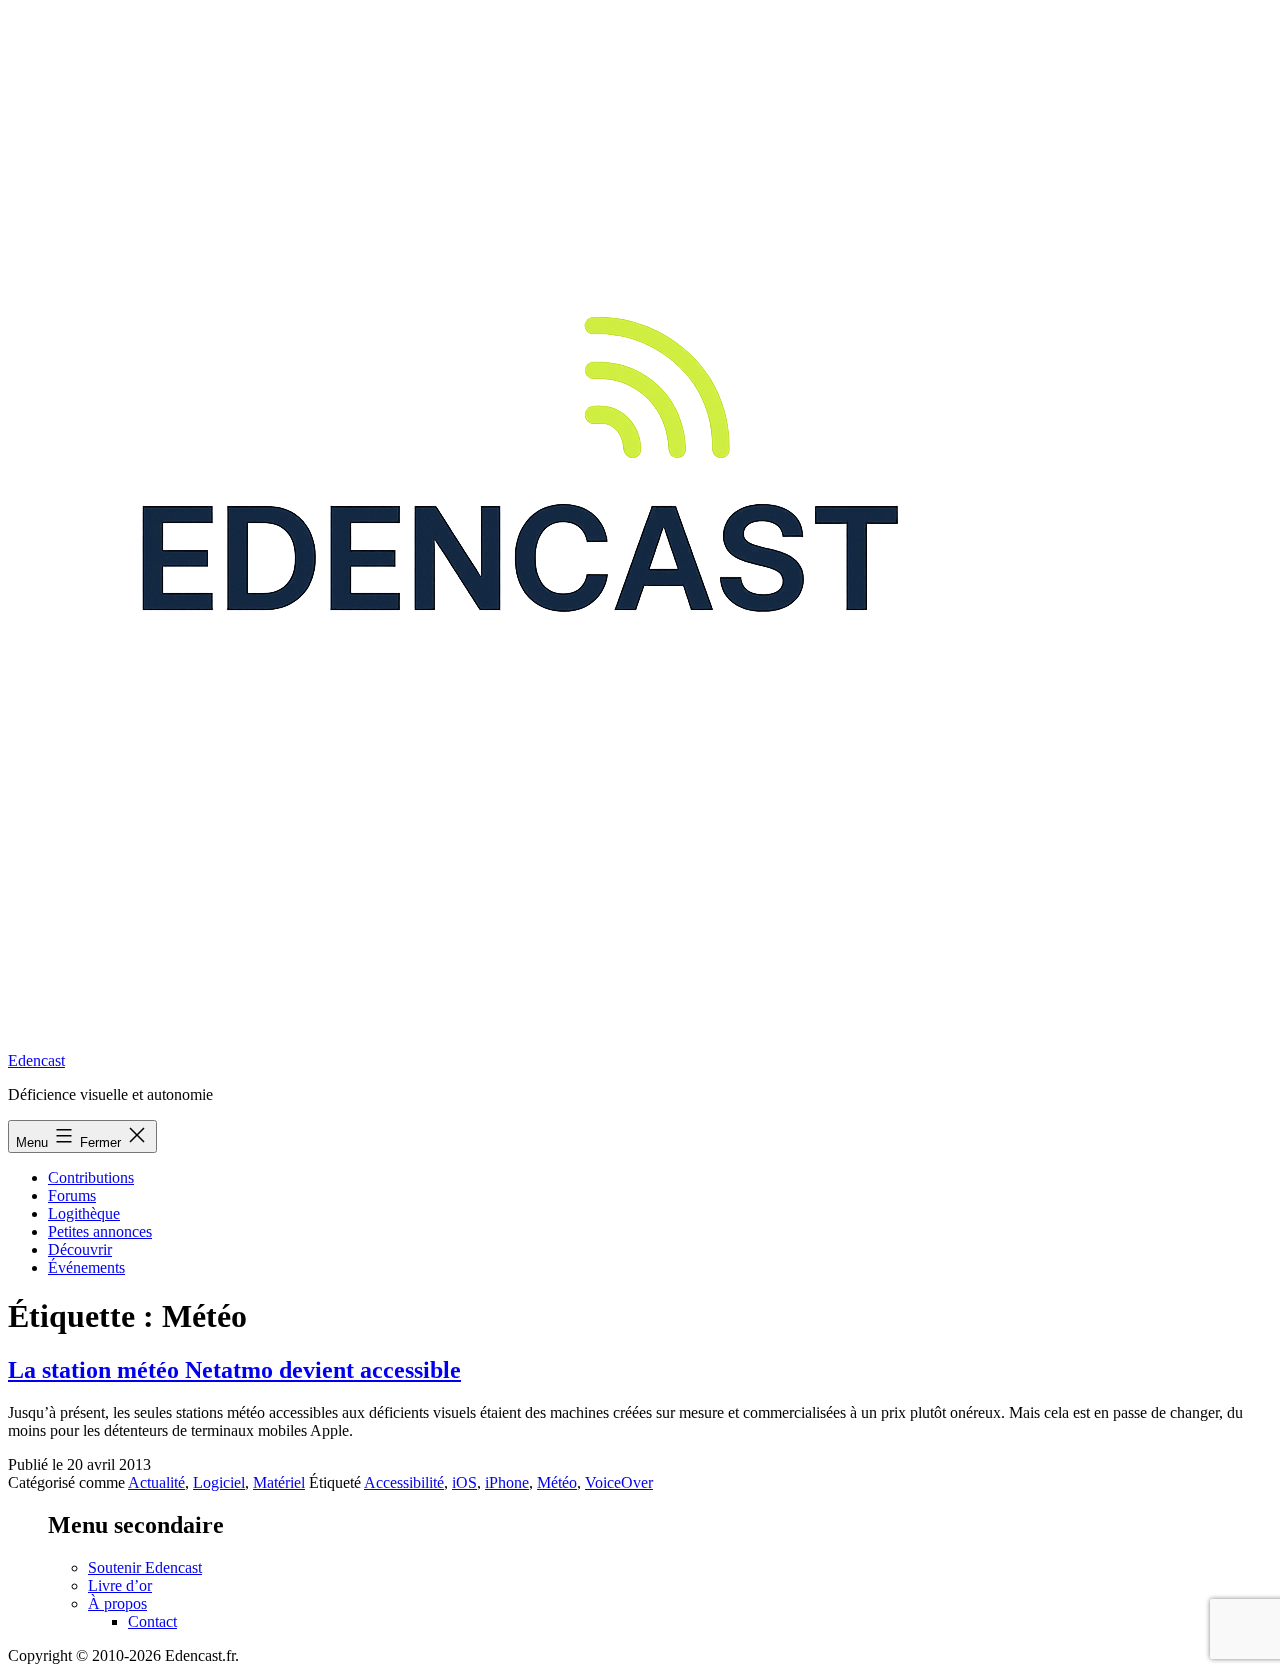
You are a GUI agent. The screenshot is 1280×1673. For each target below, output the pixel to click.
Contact (152, 1621)
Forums (72, 1195)
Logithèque (84, 1213)
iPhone (507, 1482)
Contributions (91, 1177)
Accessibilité (404, 1482)
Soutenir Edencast (145, 1567)
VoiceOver (619, 1482)
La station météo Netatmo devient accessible (234, 1370)
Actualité (156, 1482)
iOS (464, 1482)
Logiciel (219, 1482)
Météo (557, 1482)
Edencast (36, 1060)
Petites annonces (100, 1231)
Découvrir (80, 1249)
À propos (117, 1603)
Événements (86, 1267)
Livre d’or (120, 1585)
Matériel (279, 1482)
